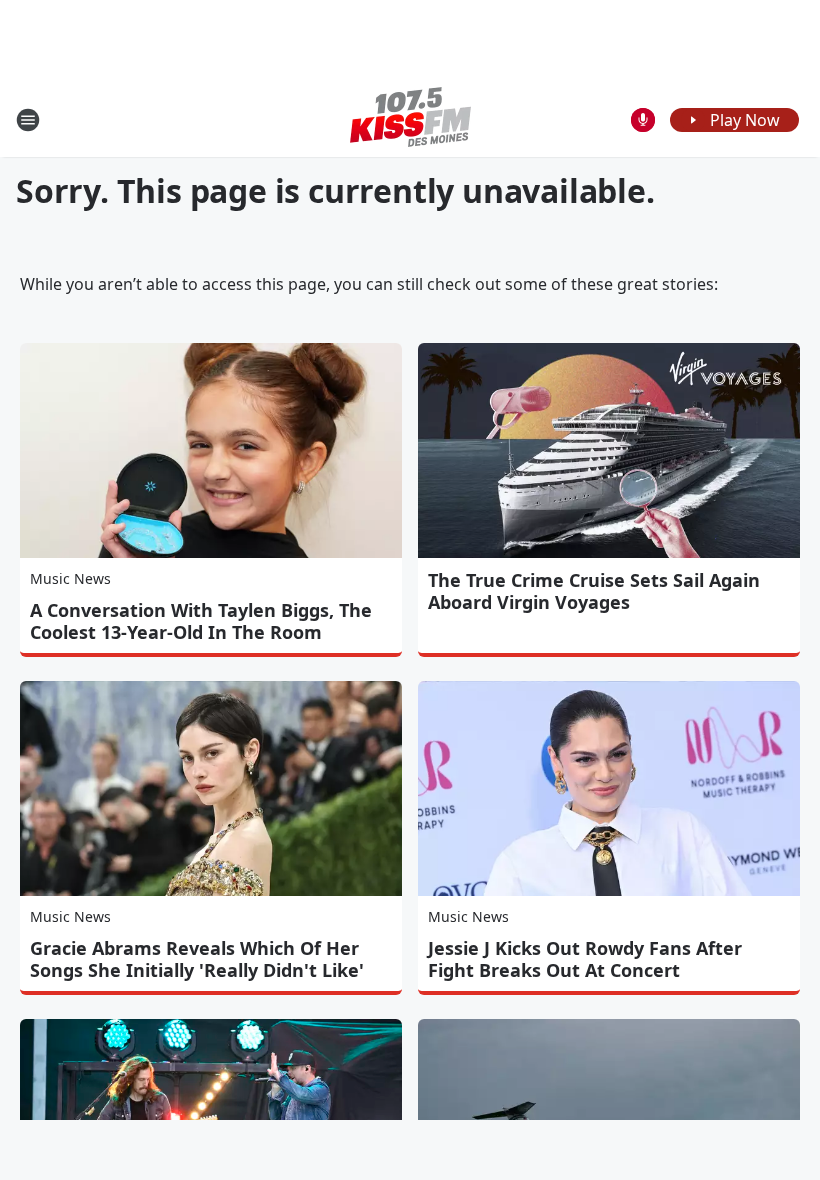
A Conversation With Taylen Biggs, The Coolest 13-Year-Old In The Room (201, 621)
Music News (70, 578)
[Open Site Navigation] (28, 120)
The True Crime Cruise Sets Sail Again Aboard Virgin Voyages (594, 591)
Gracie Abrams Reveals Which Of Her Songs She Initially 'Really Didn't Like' (197, 959)
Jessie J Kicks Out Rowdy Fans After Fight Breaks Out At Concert (585, 959)
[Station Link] (410, 119)
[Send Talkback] (643, 120)
